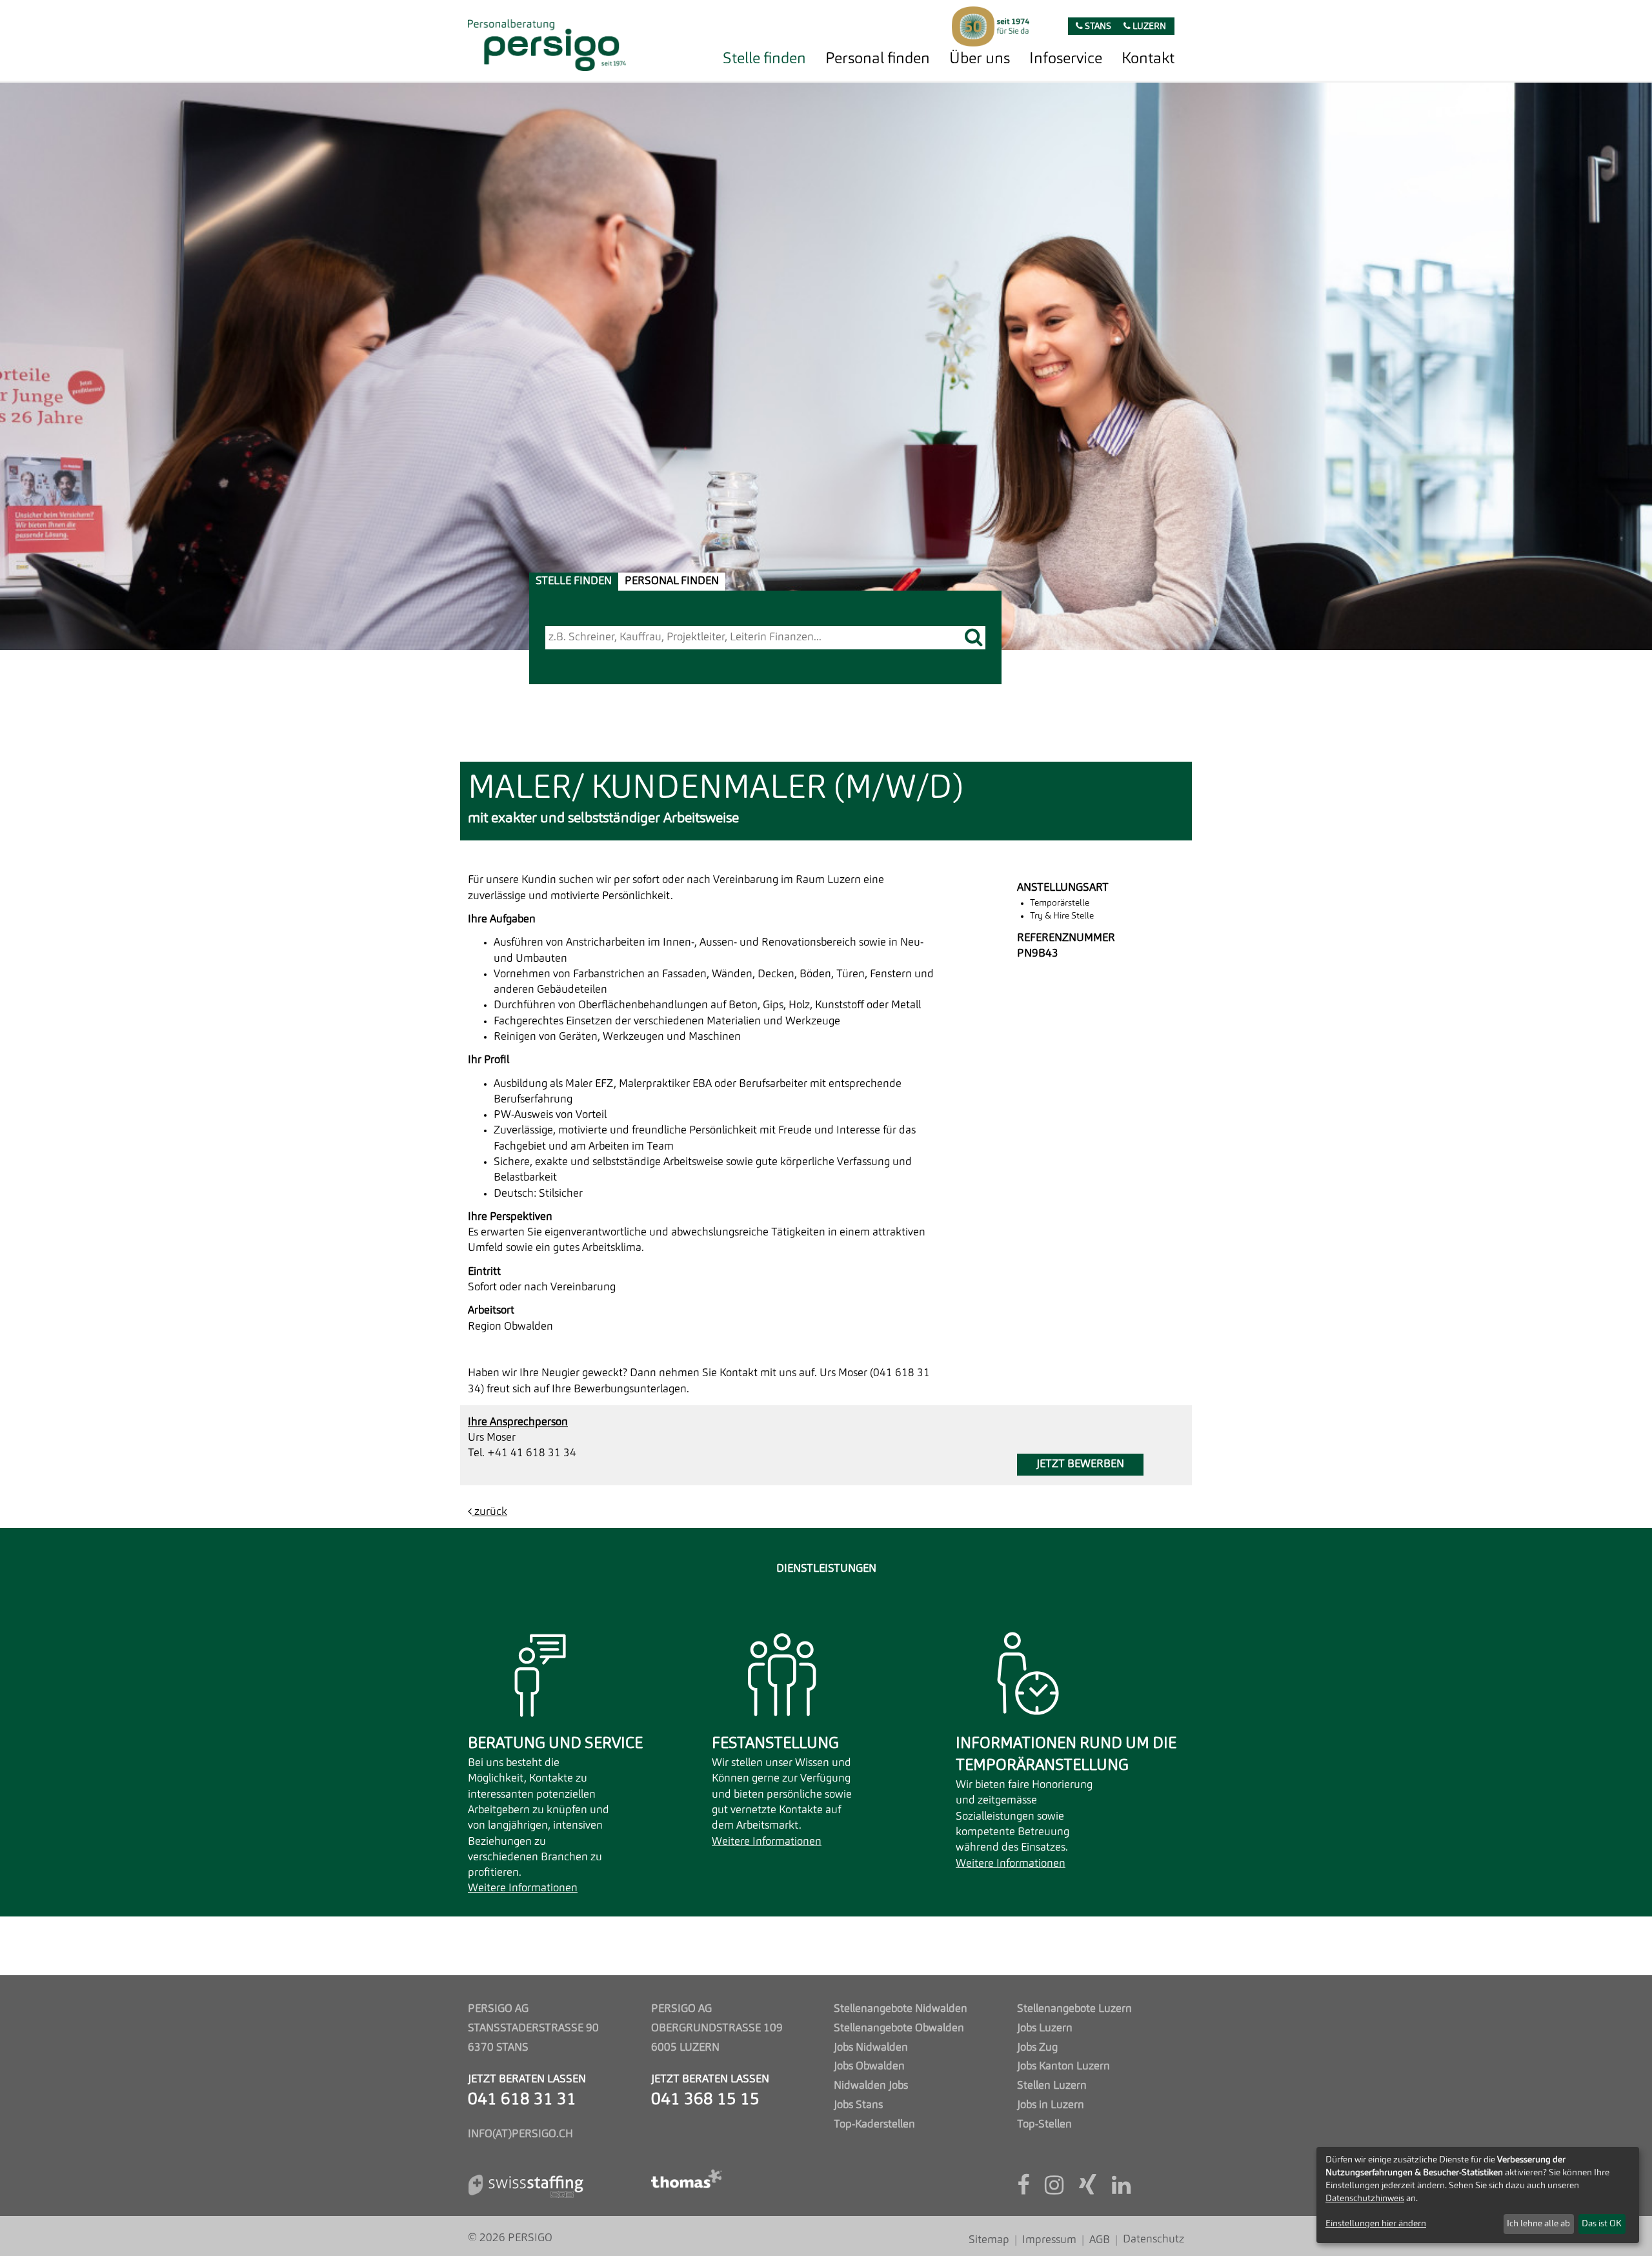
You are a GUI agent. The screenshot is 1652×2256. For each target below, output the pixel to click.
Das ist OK (1602, 2224)
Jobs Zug (1037, 2048)
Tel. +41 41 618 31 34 (522, 1453)
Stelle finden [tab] (574, 581)
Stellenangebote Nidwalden (901, 2009)
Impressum (1049, 2240)
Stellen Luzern (1052, 2086)
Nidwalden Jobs (871, 2086)
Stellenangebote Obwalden (899, 2028)
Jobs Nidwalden (871, 2048)
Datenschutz (1153, 2240)
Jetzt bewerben (1080, 1464)
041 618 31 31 (522, 2100)
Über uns (980, 59)
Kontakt (1148, 59)
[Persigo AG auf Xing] (1088, 2190)
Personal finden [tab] (672, 581)
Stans (1097, 27)
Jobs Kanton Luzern (1063, 2067)
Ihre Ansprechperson (518, 1422)
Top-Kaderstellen (874, 2125)
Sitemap (989, 2240)
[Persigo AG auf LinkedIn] (1121, 2190)
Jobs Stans (858, 2105)
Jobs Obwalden (869, 2067)
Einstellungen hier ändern (1376, 2224)
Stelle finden (764, 59)
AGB (1100, 2240)
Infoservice (1066, 59)
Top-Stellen (1044, 2125)
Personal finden (878, 59)
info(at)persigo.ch (520, 2134)
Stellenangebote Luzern (1074, 2009)
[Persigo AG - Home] (547, 42)
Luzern (1148, 27)
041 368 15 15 (705, 2100)
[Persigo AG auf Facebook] (1023, 2190)
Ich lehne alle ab (1538, 2224)
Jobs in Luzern (1051, 2105)
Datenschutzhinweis (1365, 2199)
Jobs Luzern (1045, 2028)
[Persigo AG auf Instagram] (1054, 2190)
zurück (489, 1512)
